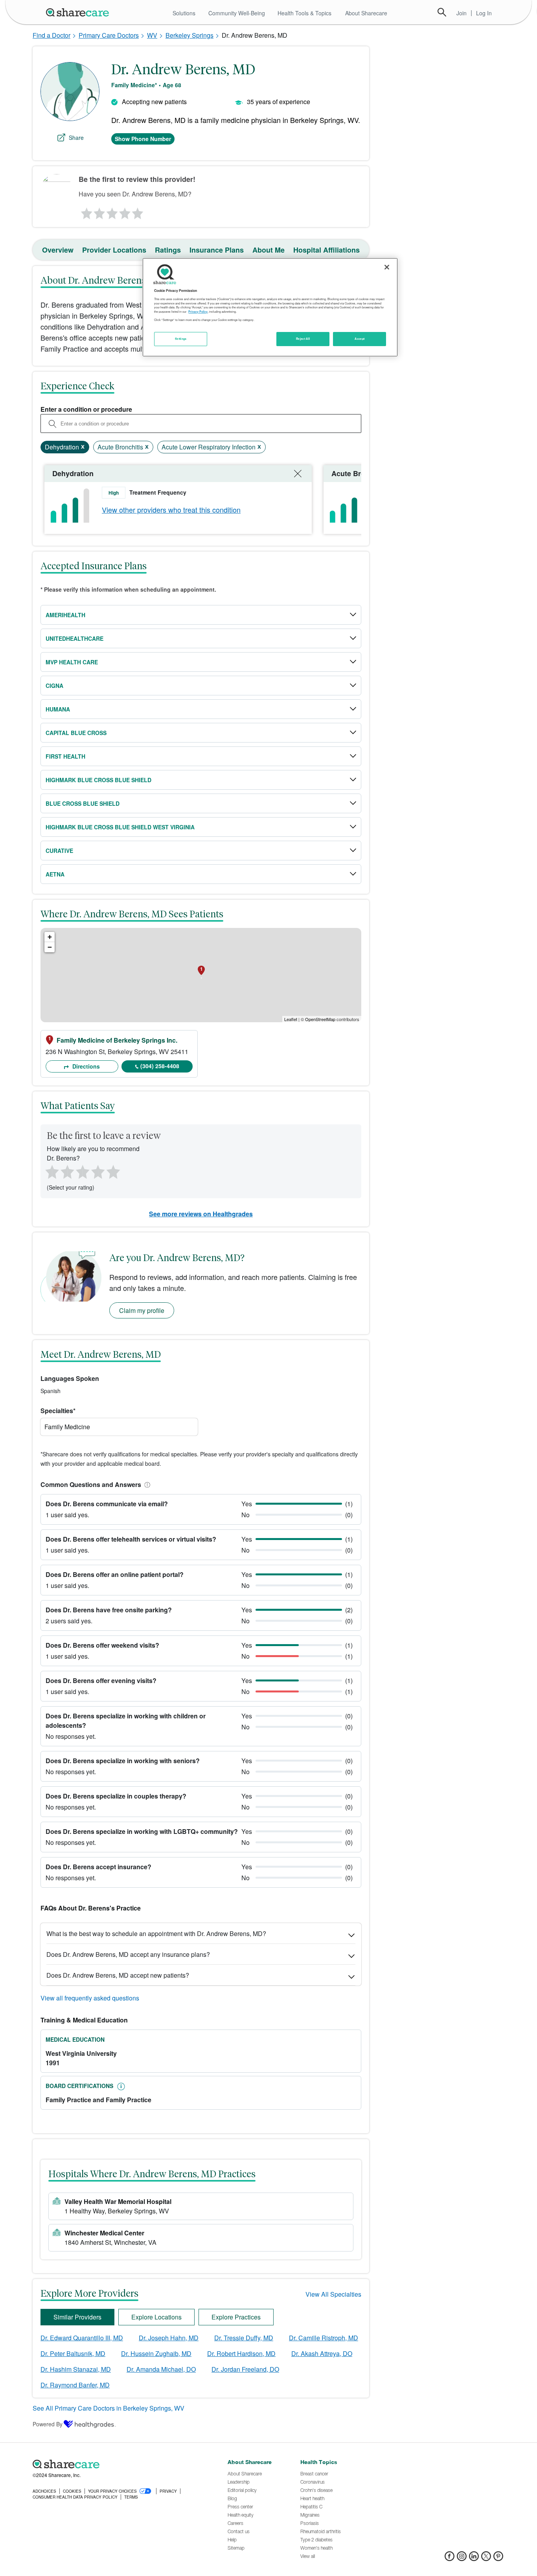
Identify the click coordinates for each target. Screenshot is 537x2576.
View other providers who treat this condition (171, 510)
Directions (85, 1066)
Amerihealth (65, 615)
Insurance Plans (217, 250)
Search (442, 12)
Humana (58, 709)
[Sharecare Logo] (79, 12)
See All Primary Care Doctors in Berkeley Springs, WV (109, 2408)
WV (152, 35)
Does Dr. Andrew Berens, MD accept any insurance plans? (128, 1954)
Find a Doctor (51, 35)
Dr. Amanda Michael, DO (161, 2369)
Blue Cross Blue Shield (83, 803)
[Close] (387, 267)
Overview (58, 250)
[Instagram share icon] (462, 2559)
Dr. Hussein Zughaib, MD (156, 2353)
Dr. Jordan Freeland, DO (245, 2369)
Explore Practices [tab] (236, 2317)
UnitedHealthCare (74, 638)
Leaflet (291, 1019)
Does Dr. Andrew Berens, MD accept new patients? (118, 1975)
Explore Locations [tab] (156, 2317)
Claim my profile (142, 1310)
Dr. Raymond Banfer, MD (75, 2385)
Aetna (55, 874)
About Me (268, 250)
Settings (181, 339)
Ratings (168, 250)
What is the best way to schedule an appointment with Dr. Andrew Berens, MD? (156, 1933)
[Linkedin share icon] (474, 2559)
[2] (99, 211)
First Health (65, 756)
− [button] (50, 947)
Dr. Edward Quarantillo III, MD (82, 2338)
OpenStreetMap (320, 1019)
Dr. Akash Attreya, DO (322, 2353)
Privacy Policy (198, 312)
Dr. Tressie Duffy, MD (244, 2338)
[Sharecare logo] (119, 2464)
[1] (85, 211)
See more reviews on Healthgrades (201, 1214)
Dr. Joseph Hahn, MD (169, 2338)
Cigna (54, 686)
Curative (59, 851)
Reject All (303, 339)
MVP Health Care (72, 662)
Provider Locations (114, 250)
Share (76, 138)
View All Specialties (333, 2294)
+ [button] (50, 937)
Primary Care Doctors (109, 35)
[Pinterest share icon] (498, 2559)
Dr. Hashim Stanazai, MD (76, 2369)
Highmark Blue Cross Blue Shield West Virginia (120, 827)
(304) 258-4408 (160, 1066)
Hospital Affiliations (326, 250)
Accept (360, 339)
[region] (270, 307)
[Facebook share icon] (450, 2559)
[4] (125, 211)
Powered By (48, 2424)
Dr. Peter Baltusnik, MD (73, 2353)
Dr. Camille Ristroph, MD (324, 2338)
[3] (112, 211)
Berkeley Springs (189, 35)
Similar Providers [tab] (77, 2317)
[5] (138, 211)
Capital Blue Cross (76, 733)
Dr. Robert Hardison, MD (241, 2353)
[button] (146, 1484)
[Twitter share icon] (486, 2559)
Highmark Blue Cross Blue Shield (98, 780)
